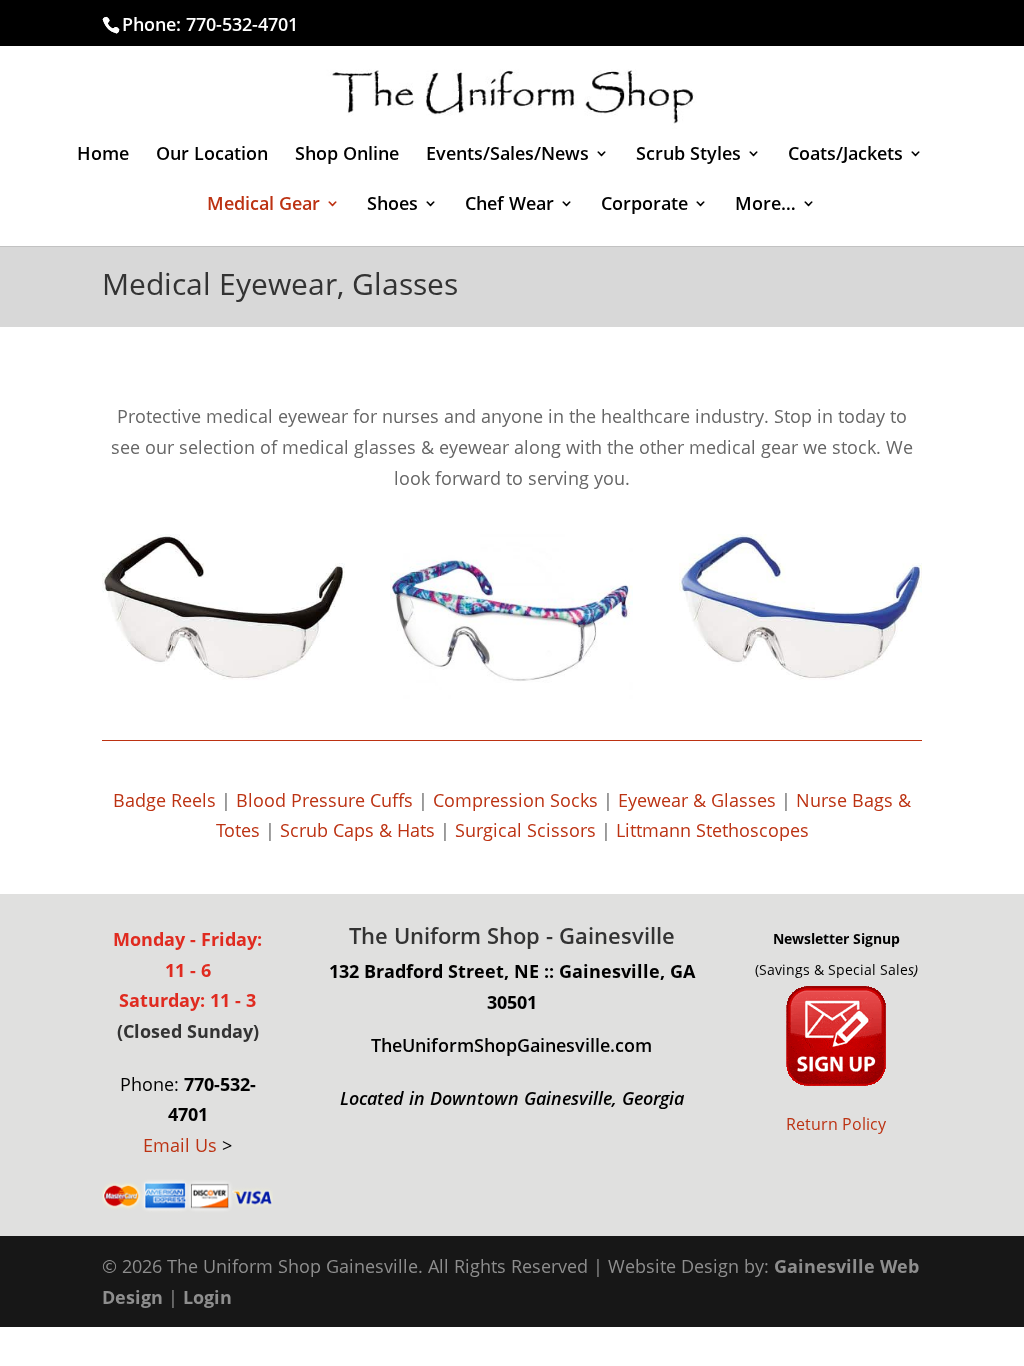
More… (765, 205)
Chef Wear (509, 205)
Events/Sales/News (507, 155)
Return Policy (836, 1124)
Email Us (180, 1145)
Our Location (212, 155)
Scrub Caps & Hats (357, 830)
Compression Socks (515, 800)
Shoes (392, 205)
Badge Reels (164, 800)
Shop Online (347, 155)
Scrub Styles (688, 155)
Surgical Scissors (525, 830)
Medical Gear (263, 205)
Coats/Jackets (845, 155)
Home (103, 155)
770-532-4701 (242, 24)
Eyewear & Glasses (697, 800)
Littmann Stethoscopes (712, 830)
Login (207, 1297)
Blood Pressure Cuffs (324, 800)
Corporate (644, 205)
